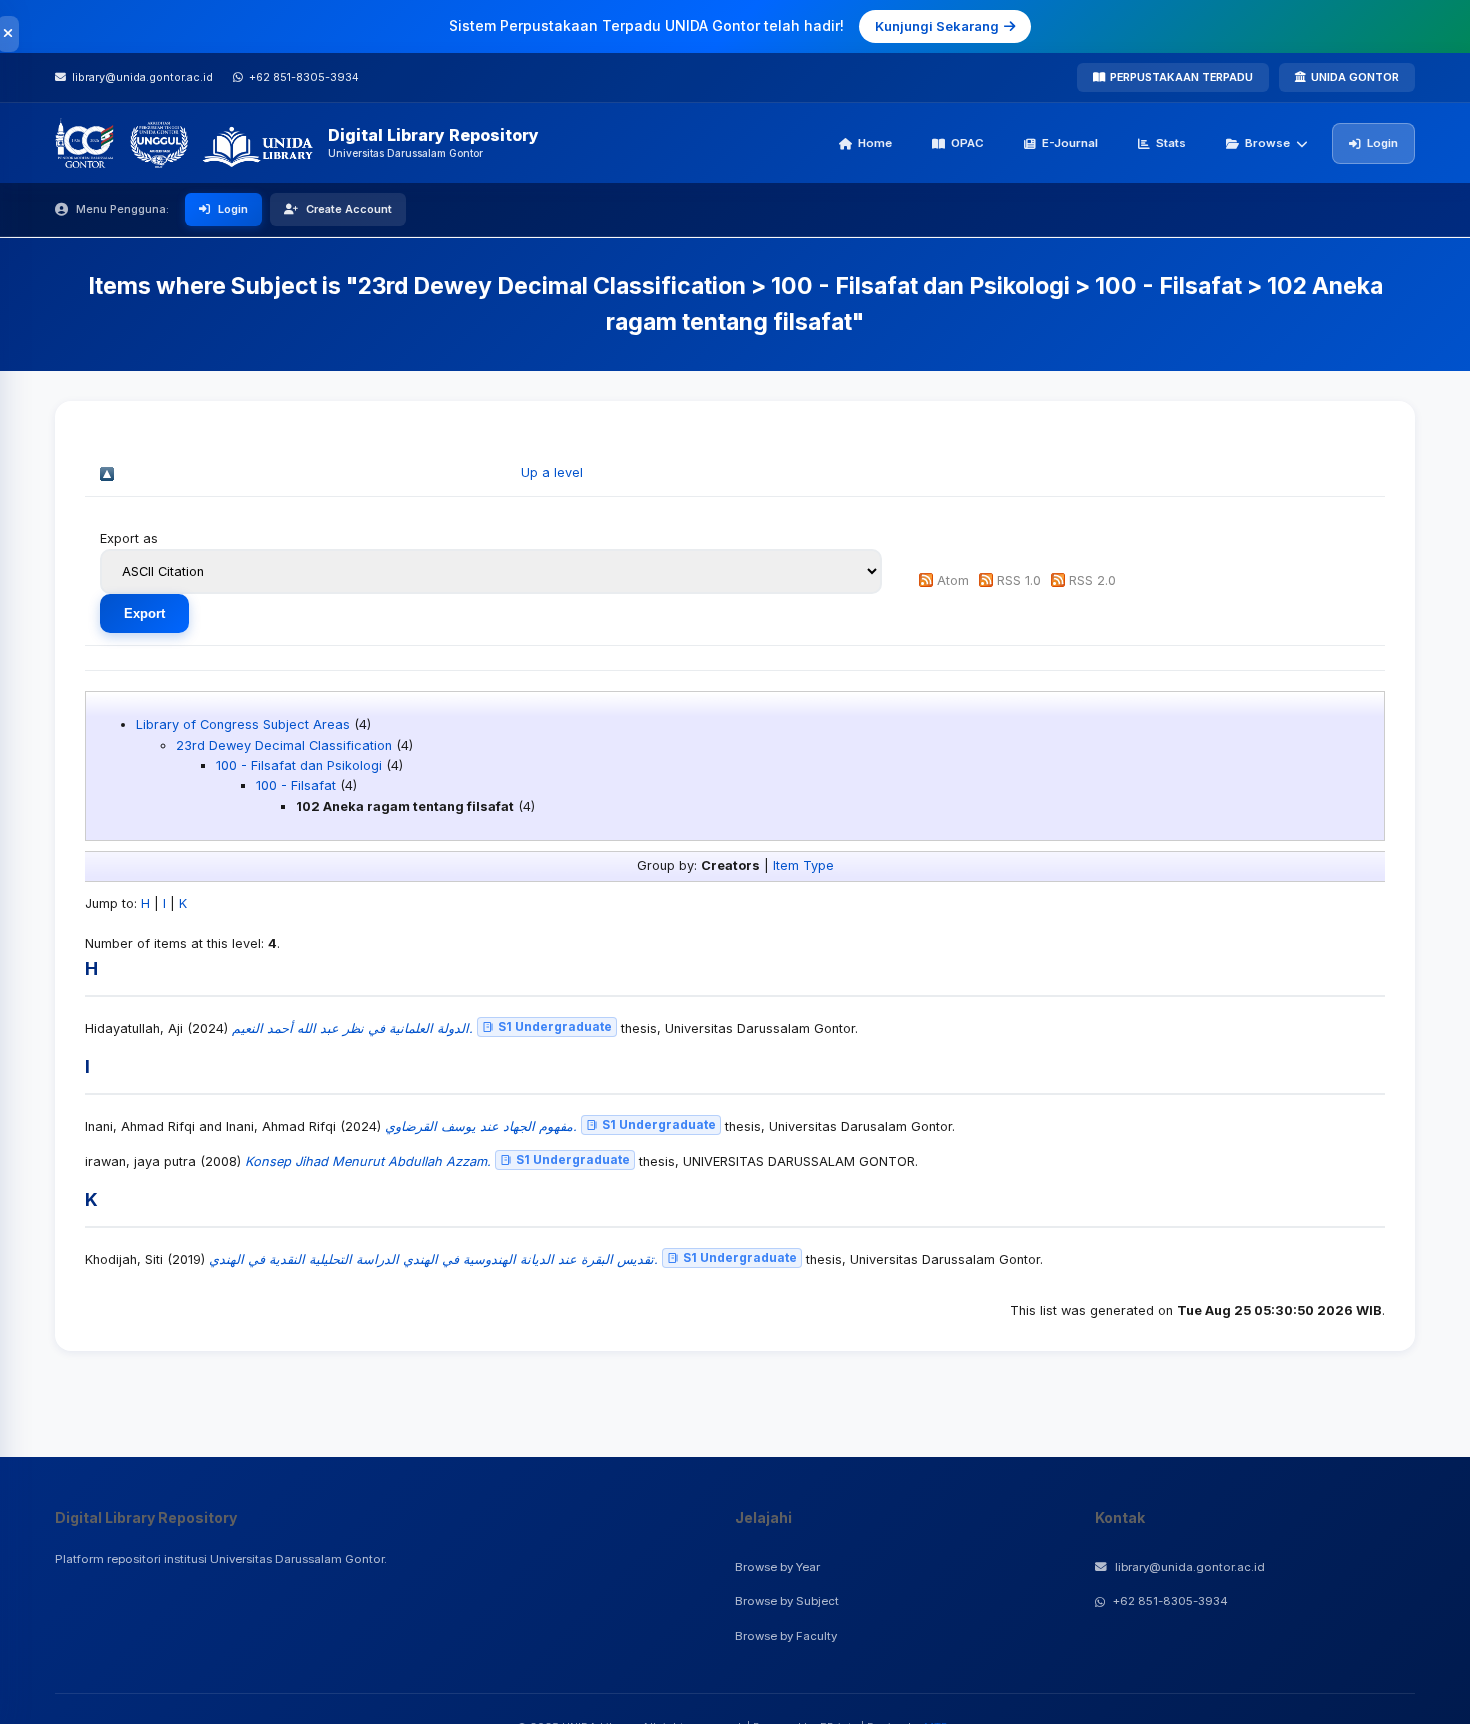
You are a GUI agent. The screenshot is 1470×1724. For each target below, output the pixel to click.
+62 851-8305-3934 (1170, 1601)
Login (1382, 143)
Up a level (552, 472)
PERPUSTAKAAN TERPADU (1181, 77)
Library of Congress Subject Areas (243, 724)
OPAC (967, 143)
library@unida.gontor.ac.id (1190, 1567)
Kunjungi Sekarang (937, 26)
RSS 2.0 (1092, 580)
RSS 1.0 (1019, 580)
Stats (1171, 143)
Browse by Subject (787, 1601)
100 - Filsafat (296, 785)
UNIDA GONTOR (1355, 77)
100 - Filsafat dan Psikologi (299, 765)
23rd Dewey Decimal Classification (284, 745)
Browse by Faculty (786, 1636)
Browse (1267, 143)
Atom (953, 580)
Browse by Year (777, 1567)
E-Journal (1070, 143)
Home (875, 143)
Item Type (803, 865)
